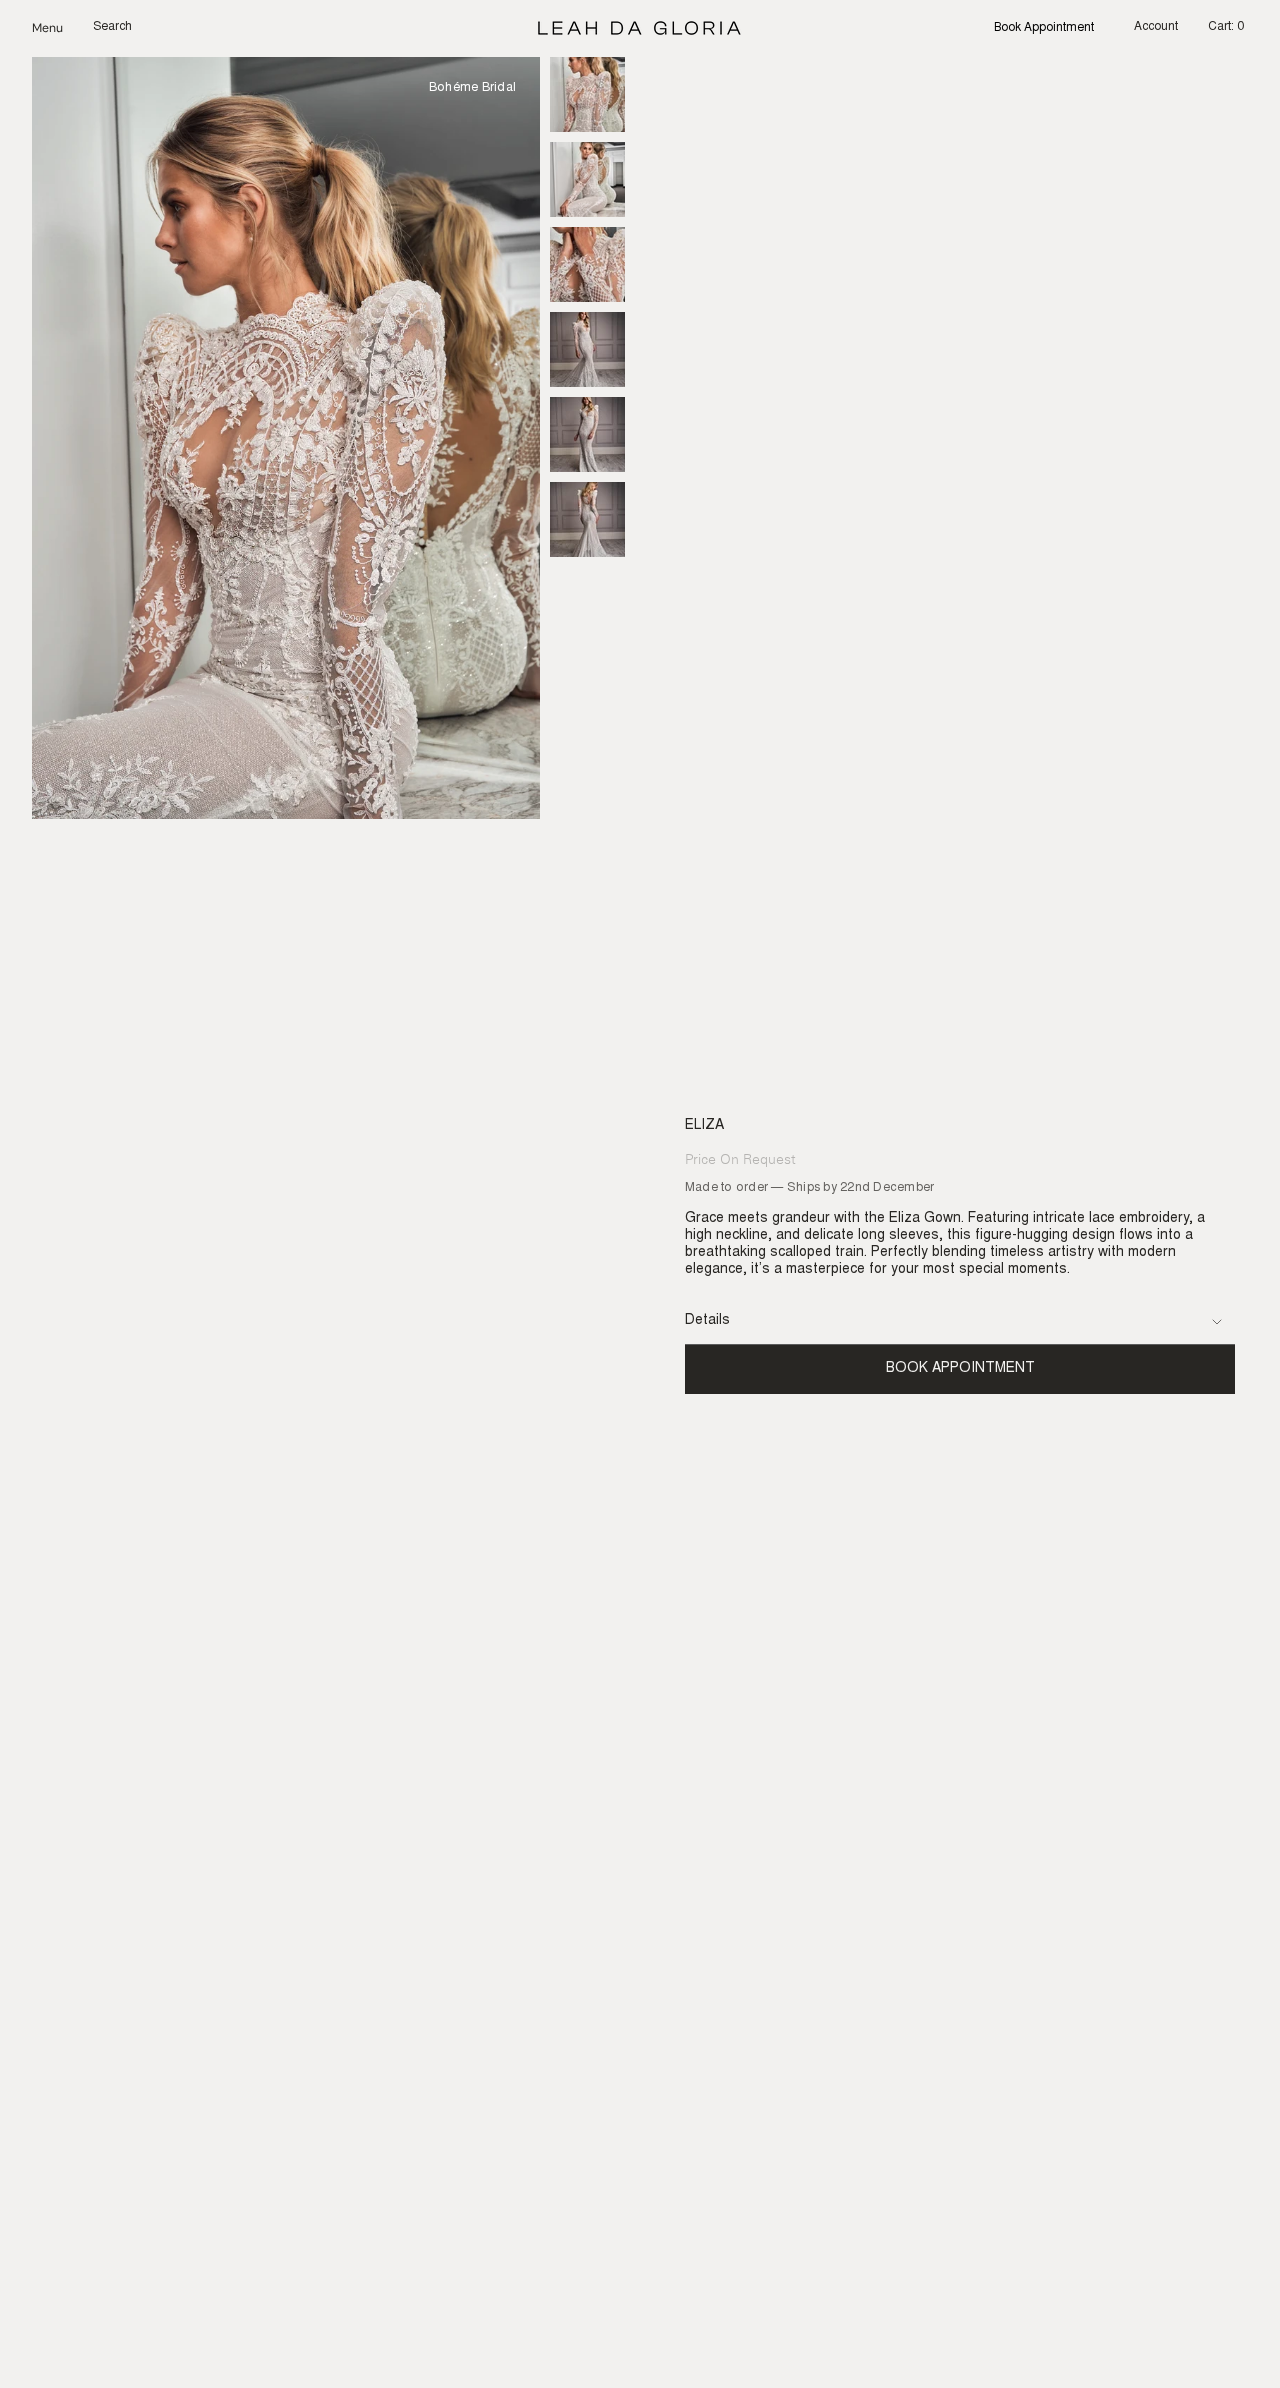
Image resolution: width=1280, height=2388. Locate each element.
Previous (32, 438)
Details (707, 1321)
